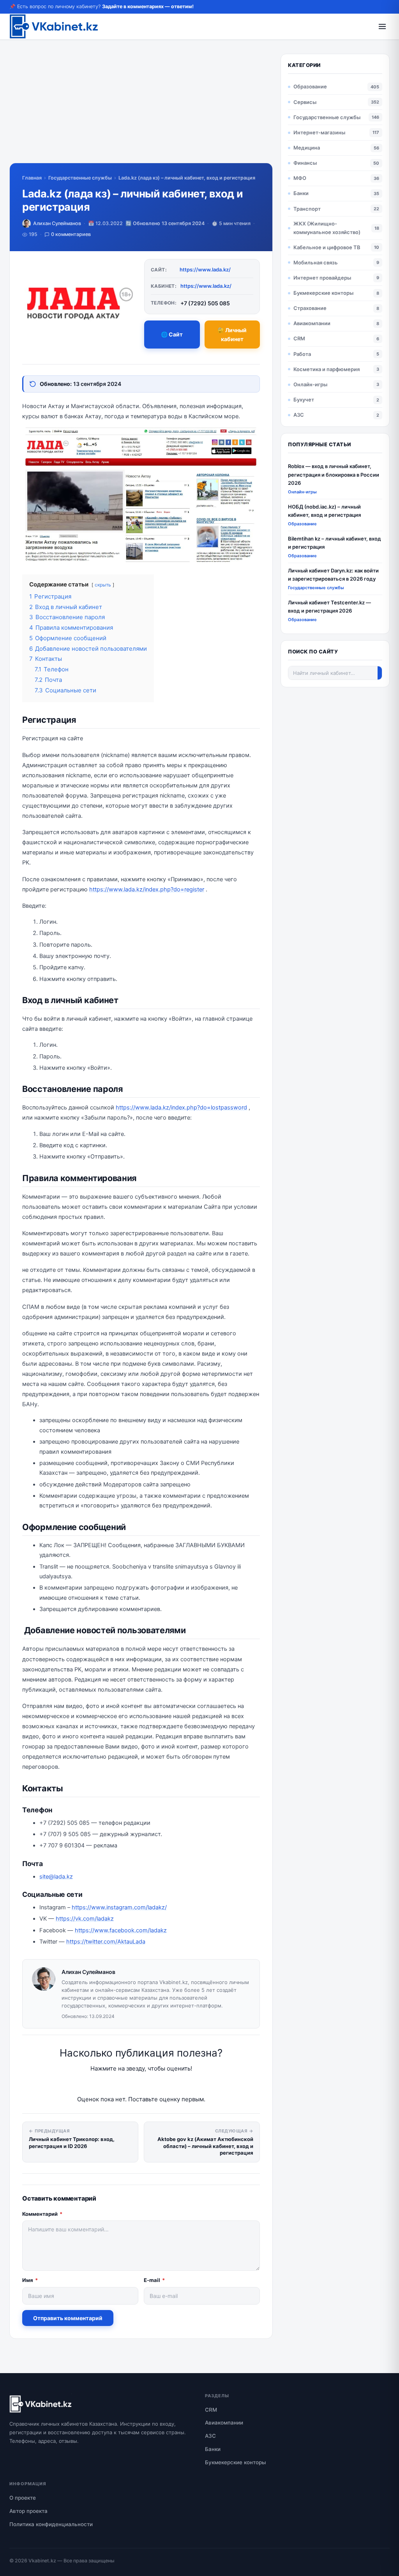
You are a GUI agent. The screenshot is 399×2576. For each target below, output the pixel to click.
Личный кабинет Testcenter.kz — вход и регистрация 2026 (329, 607)
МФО (300, 178)
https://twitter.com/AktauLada (106, 1942)
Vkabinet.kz (42, 2561)
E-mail (154, 2280)
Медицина (307, 148)
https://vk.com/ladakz (85, 1919)
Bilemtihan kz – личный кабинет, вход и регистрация (335, 543)
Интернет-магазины (319, 132)
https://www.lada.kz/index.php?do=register (147, 889)
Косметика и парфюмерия (327, 369)
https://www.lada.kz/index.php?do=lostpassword (181, 1108)
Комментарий (42, 2214)
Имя (30, 2280)
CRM (299, 338)
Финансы (305, 163)
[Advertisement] (141, 108)
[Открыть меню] (382, 26)
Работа (302, 354)
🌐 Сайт (172, 334)
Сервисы (305, 102)
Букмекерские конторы (323, 293)
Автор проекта (28, 2511)
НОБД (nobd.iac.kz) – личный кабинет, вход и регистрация (324, 511)
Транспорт (307, 209)
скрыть (103, 585)
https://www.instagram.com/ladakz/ (119, 1907)
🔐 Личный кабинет (232, 335)
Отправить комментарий (68, 2318)
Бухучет (304, 400)
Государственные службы (80, 178)
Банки (301, 193)
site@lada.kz (56, 1877)
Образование (310, 86)
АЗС (299, 415)
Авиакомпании (312, 323)
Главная (32, 178)
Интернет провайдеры (322, 278)
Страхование (310, 308)
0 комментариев (71, 234)
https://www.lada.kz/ (205, 269)
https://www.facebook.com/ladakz (121, 1930)
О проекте (23, 2498)
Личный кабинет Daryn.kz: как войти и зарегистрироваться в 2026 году (333, 575)
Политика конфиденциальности (51, 2524)
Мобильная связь (316, 262)
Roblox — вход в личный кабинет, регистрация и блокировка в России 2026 (334, 475)
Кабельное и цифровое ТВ (327, 247)
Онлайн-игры (310, 384)
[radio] (114, 2084)
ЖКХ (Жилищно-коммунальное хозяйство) (327, 228)
